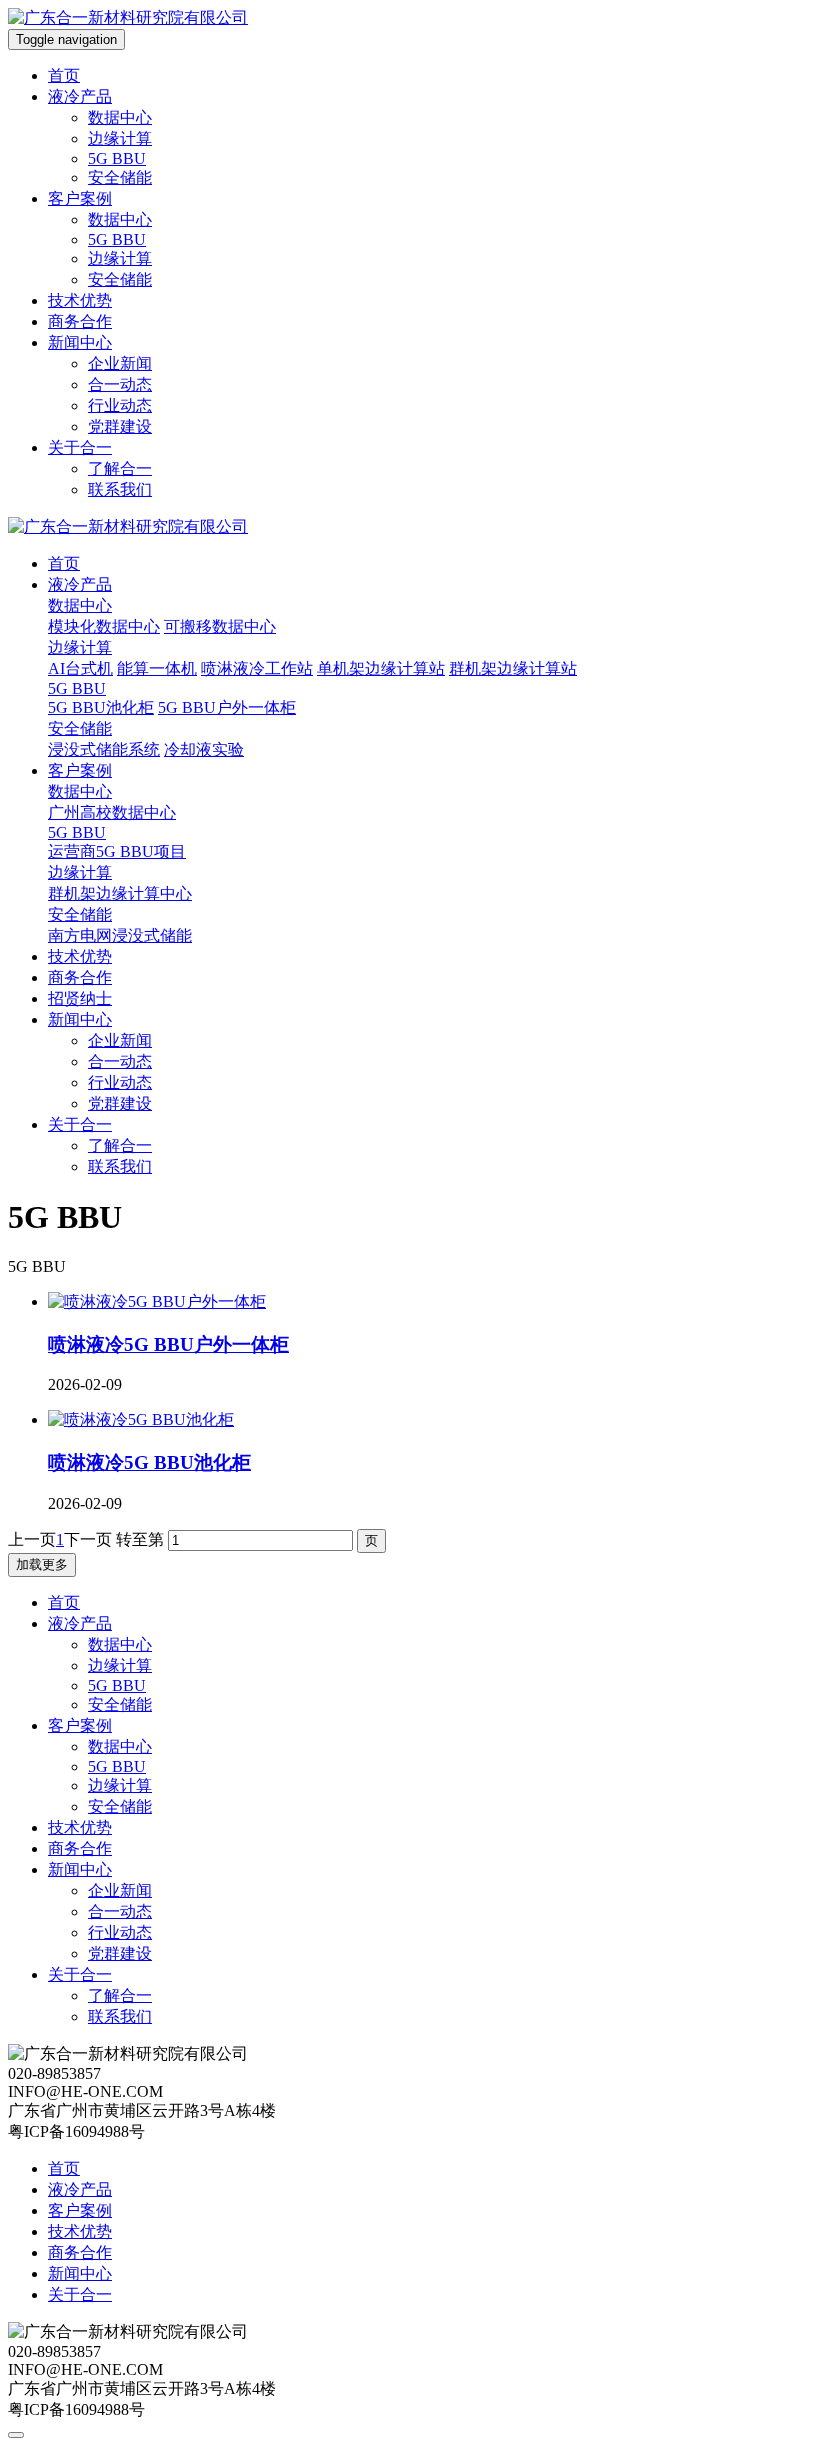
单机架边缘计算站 (381, 668)
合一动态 (120, 384)
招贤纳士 (80, 998)
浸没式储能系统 (104, 749)
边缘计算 (120, 138)
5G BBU (117, 158)
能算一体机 (157, 668)
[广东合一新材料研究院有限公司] (128, 17)
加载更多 (42, 1564)
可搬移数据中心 (220, 626)
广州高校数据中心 (112, 812)
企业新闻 (120, 363)
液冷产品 (80, 96)
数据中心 (120, 117)
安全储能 (120, 177)
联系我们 (120, 489)
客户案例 (80, 198)
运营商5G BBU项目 (117, 851)
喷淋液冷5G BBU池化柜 (149, 1462)
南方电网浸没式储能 (120, 935)
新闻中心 (80, 342)
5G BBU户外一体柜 (227, 707)
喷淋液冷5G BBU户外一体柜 (168, 1344)
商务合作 (80, 321)
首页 (64, 75)
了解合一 (120, 468)
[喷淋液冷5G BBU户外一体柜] (157, 1301)
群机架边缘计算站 (513, 668)
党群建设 (120, 426)
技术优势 (80, 300)
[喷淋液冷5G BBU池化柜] (141, 1419)
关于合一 (80, 447)
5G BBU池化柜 (101, 707)
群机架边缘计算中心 (120, 893)
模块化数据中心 (104, 626)
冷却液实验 (204, 749)
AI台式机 (80, 668)
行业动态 (120, 405)
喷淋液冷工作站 (257, 668)
